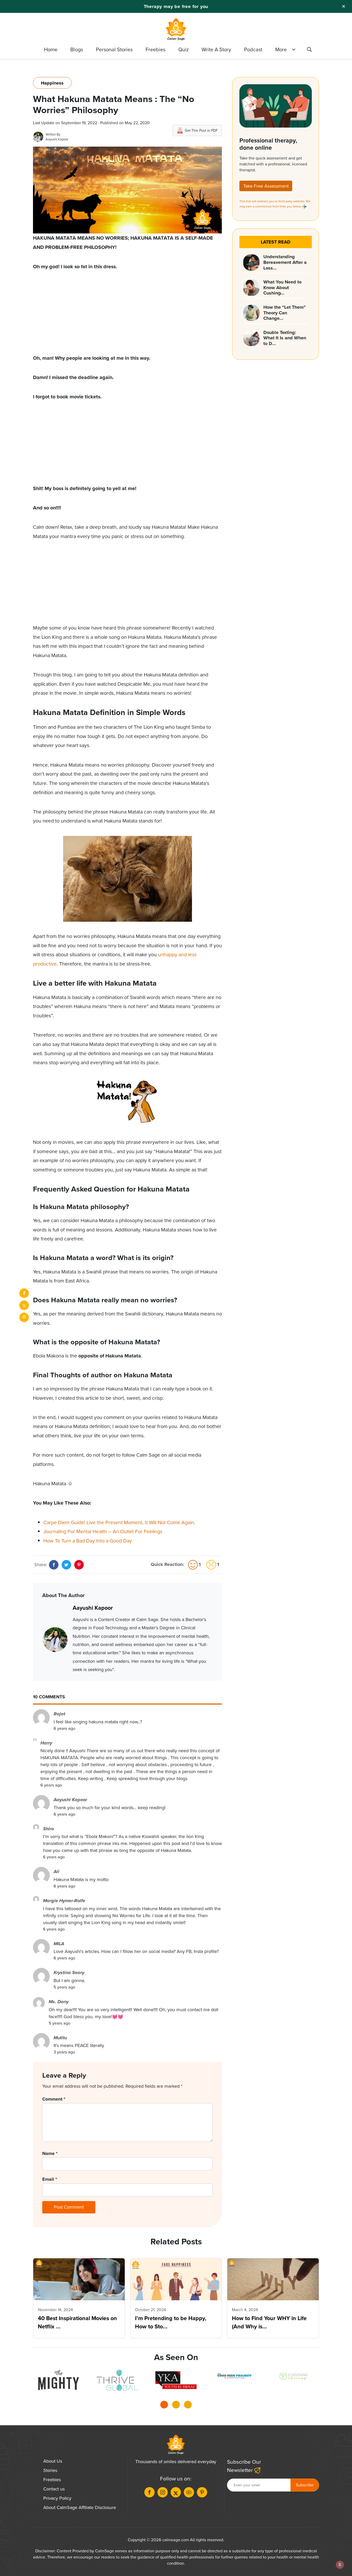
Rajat (59, 1714)
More (281, 49)
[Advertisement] (127, 317)
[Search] (309, 50)
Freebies (156, 49)
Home (51, 49)
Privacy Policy (57, 2498)
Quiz (183, 49)
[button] (164, 2406)
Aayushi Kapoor (57, 139)
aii (56, 1872)
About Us (53, 2461)
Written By (53, 134)
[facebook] (24, 1293)
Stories (50, 2470)
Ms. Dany (59, 2002)
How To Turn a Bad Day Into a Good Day (88, 1541)
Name (50, 2153)
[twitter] (24, 1305)
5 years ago (64, 1987)
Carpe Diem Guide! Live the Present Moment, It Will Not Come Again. (119, 1522)
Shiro (48, 1829)
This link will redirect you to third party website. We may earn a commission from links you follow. (275, 204)
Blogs (77, 49)
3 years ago (64, 2052)
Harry (46, 1743)
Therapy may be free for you (176, 6)
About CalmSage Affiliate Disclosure (80, 2507)
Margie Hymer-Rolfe (64, 1901)
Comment (54, 2099)
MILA (59, 1944)
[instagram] (163, 2492)
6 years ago (64, 1728)
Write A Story (216, 49)
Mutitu (60, 2038)
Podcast (253, 49)
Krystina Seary (69, 1973)
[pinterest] (24, 1317)
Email (50, 2179)
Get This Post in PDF (201, 131)
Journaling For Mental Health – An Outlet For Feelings (103, 1532)
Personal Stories (114, 49)
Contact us (54, 2489)
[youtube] (189, 2492)
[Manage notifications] (340, 2565)
